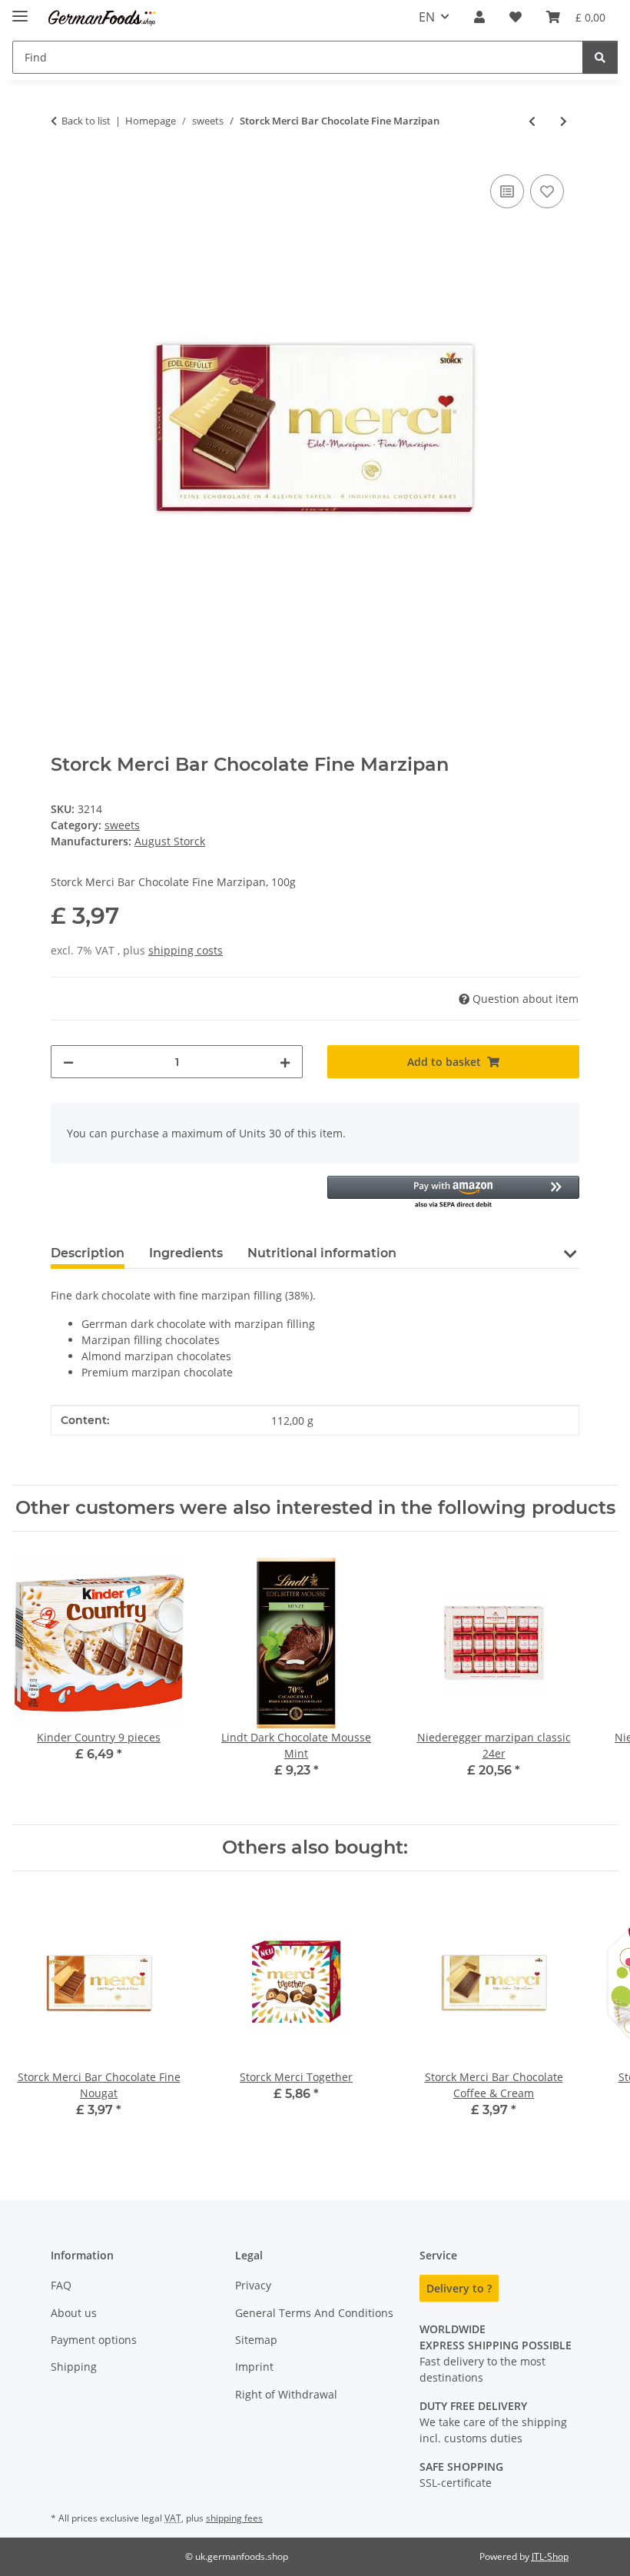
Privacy (253, 2285)
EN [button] (427, 17)
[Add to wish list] (547, 191)
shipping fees (234, 2518)
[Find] (600, 57)
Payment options (94, 2340)
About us (74, 2313)
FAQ (61, 2285)
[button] (479, 17)
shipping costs (186, 950)
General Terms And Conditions (314, 2313)
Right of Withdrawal (286, 2394)
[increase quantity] (285, 1062)
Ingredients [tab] (186, 1253)
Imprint (254, 2367)
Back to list (86, 121)
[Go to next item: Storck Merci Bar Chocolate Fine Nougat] (564, 121)
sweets (122, 825)
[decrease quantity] (68, 1062)
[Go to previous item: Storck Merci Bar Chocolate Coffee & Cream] (532, 121)
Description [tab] (88, 1253)
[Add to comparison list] (507, 191)
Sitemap (256, 2340)
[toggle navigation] (20, 10)
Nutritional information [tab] (322, 1253)
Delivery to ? (459, 2288)
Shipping (74, 2367)
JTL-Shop (550, 2556)
